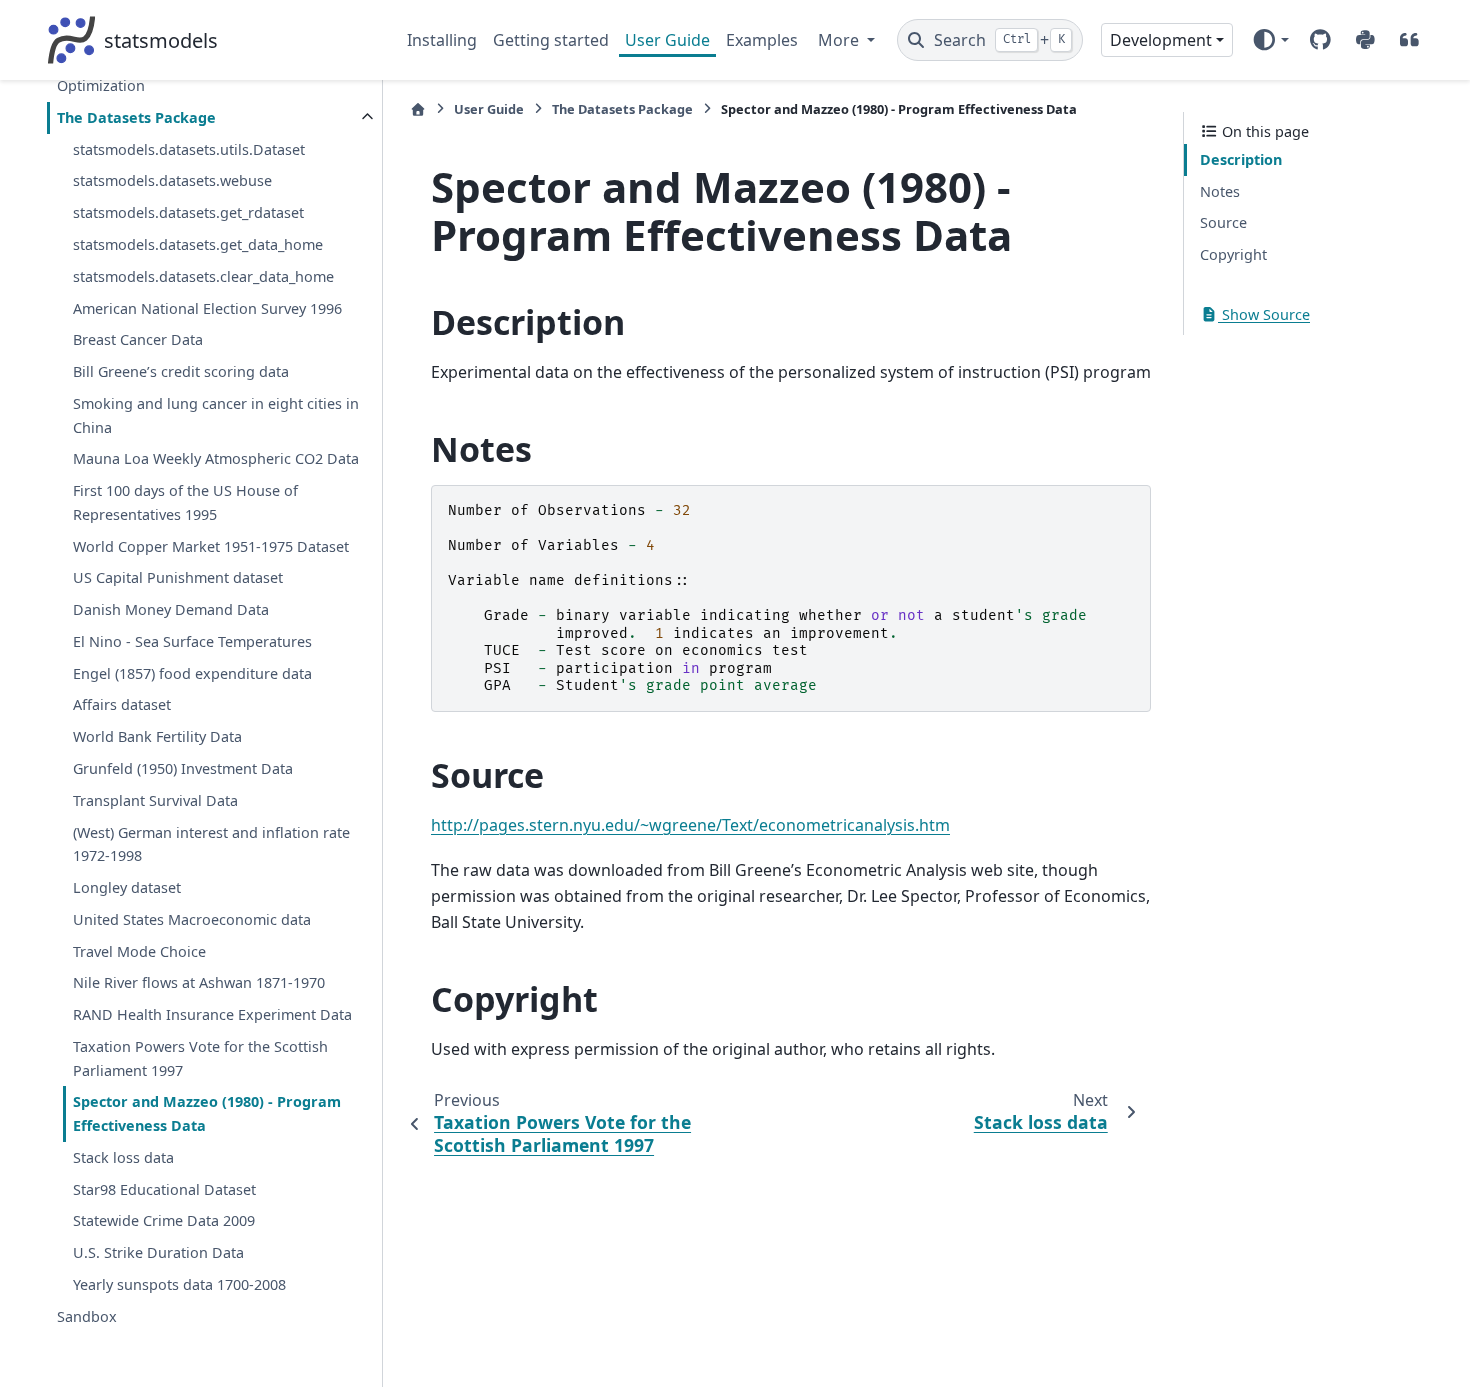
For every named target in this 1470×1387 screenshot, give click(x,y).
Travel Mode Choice (139, 951)
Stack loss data (123, 1157)
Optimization (101, 85)
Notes (1220, 191)
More (840, 40)
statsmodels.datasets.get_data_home (198, 244)
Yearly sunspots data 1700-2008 (179, 1284)
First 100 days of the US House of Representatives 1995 (185, 502)
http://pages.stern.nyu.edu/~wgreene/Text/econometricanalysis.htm (690, 825)
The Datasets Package (136, 117)
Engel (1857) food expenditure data (192, 673)
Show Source (1264, 314)
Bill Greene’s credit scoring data (181, 371)
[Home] (418, 109)
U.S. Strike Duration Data (158, 1252)
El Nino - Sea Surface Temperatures (192, 641)
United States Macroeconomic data (192, 919)
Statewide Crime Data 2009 (164, 1220)
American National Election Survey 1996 (207, 308)
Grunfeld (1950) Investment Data (183, 768)
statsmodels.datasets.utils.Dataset (189, 149)
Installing (442, 40)
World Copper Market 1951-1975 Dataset (211, 546)
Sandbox (87, 1316)
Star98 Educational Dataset (164, 1189)
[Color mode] (1270, 40)
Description (1241, 159)
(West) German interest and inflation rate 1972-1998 (211, 844)
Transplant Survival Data (155, 800)
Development (1161, 40)
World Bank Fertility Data (157, 736)
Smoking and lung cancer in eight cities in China (216, 415)
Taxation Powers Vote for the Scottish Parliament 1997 (200, 1058)
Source (1223, 222)
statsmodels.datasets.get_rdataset (188, 212)
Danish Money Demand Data (171, 609)
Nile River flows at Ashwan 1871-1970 (199, 982)
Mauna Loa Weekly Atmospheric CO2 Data (216, 458)
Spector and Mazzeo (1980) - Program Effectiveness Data (207, 1113)
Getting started (551, 40)
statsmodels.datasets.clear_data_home (203, 276)
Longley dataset (127, 887)
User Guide (667, 40)
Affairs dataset (122, 704)
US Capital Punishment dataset (178, 577)
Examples (762, 40)
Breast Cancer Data (138, 339)
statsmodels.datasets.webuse (172, 180)
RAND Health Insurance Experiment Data (212, 1014)
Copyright (1233, 254)
